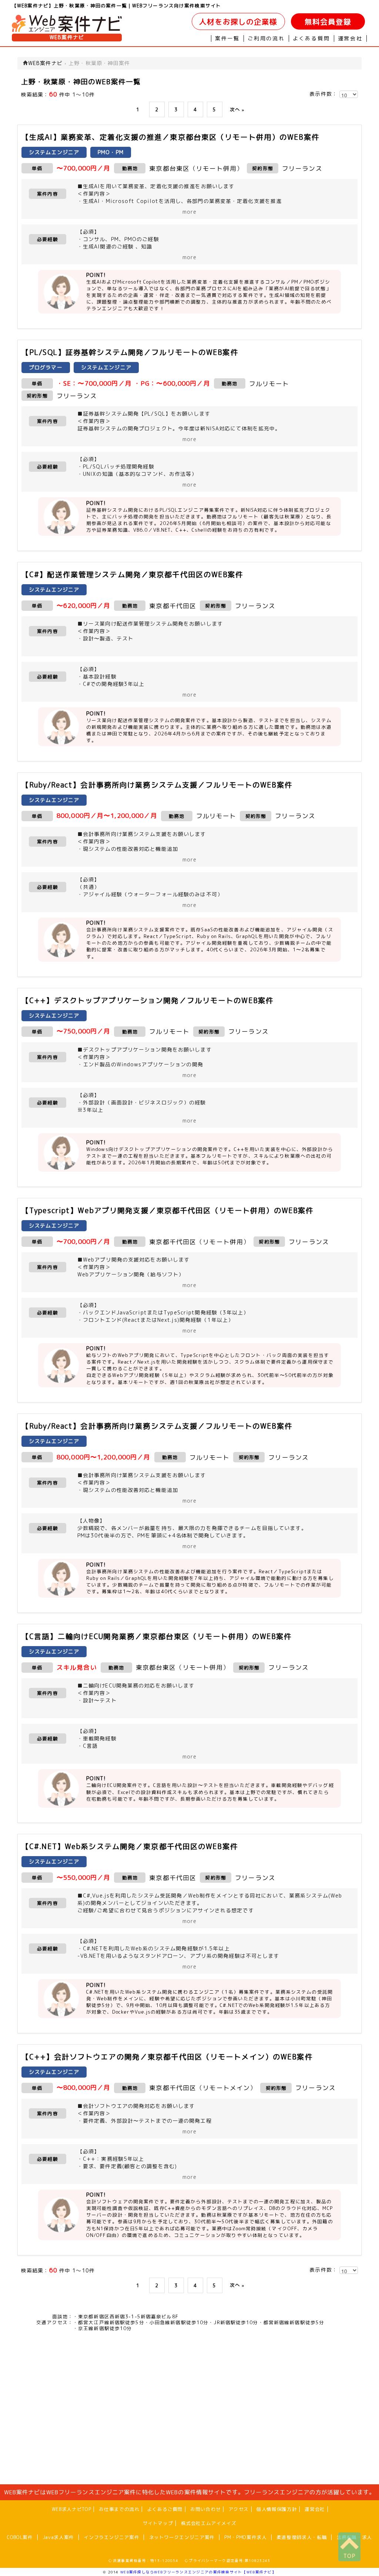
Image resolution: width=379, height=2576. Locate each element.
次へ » (237, 109)
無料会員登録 (328, 22)
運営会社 (350, 38)
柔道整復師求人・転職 (302, 2537)
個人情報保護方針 (277, 2509)
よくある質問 (311, 38)
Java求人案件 (58, 2537)
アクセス (239, 2509)
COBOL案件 (20, 2537)
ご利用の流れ (266, 38)
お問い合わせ (205, 2509)
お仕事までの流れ (119, 2509)
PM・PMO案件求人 (245, 2537)
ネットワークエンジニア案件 (182, 2537)
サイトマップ (158, 2523)
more (189, 212)
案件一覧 (227, 38)
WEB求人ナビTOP (71, 2509)
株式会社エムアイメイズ (209, 2523)
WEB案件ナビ (67, 37)
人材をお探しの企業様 (238, 22)
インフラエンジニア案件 (111, 2537)
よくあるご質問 (165, 2509)
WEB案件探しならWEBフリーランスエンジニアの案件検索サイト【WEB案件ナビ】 (198, 2572)
